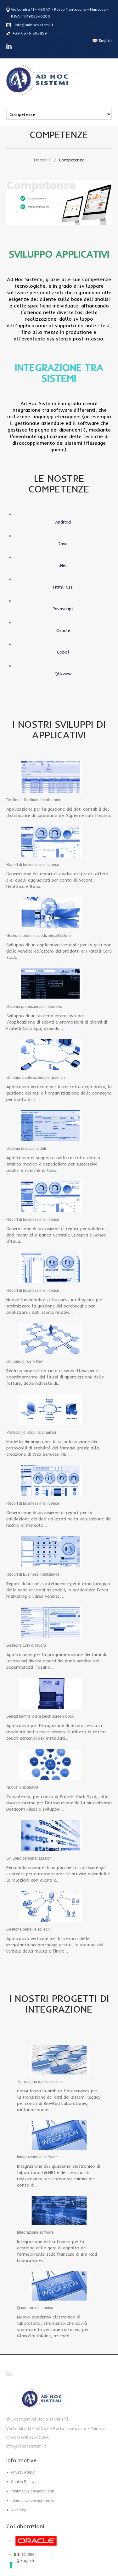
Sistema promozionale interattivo (34, 1007)
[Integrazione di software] (59, 2134)
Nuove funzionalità (22, 1787)
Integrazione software (35, 2232)
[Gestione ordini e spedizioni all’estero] (50, 912)
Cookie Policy (22, 2482)
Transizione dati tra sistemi (40, 2082)
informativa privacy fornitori (34, 2501)
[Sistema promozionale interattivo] (50, 983)
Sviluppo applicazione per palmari (36, 1078)
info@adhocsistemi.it (34, 25)
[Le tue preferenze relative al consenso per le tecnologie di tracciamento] (11, 2565)
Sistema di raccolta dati (26, 1149)
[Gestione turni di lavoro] (50, 1622)
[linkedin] (9, 46)
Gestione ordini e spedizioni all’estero (39, 936)
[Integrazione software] (59, 2210)
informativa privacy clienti (32, 2491)
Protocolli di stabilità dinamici (31, 1432)
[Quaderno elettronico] (59, 2285)
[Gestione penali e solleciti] (50, 1906)
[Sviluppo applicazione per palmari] (50, 1054)
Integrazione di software (37, 2157)
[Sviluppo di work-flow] (50, 1338)
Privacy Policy (23, 2472)
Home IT (43, 160)
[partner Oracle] (49, 2541)
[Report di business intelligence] (50, 841)
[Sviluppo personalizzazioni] (50, 1835)
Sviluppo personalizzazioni (29, 1858)
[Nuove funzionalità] (50, 1764)
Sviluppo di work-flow (25, 1361)
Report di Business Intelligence (33, 1574)
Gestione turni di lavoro (26, 1645)
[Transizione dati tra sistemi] (59, 2059)
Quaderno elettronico (35, 2308)
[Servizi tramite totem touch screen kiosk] (50, 1693)
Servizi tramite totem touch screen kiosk (40, 1716)
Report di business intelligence (33, 865)
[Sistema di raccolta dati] (50, 1125)
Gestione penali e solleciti (28, 1929)
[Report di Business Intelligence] (50, 1551)
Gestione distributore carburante (34, 800)
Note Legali (21, 2510)
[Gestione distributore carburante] (50, 776)
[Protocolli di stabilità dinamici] (50, 1409)
